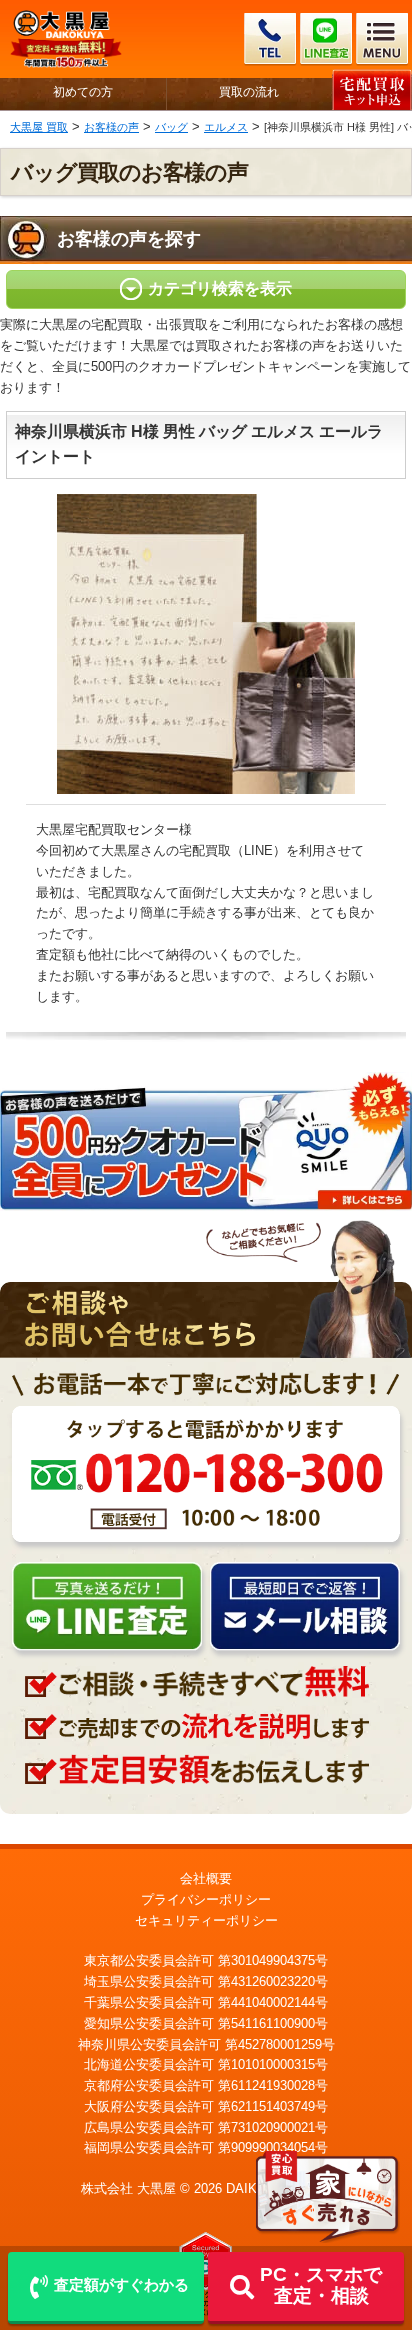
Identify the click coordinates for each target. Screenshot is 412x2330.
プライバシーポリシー (206, 1899)
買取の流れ (249, 92)
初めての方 (83, 92)
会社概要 (206, 1878)
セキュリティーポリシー (206, 1920)
